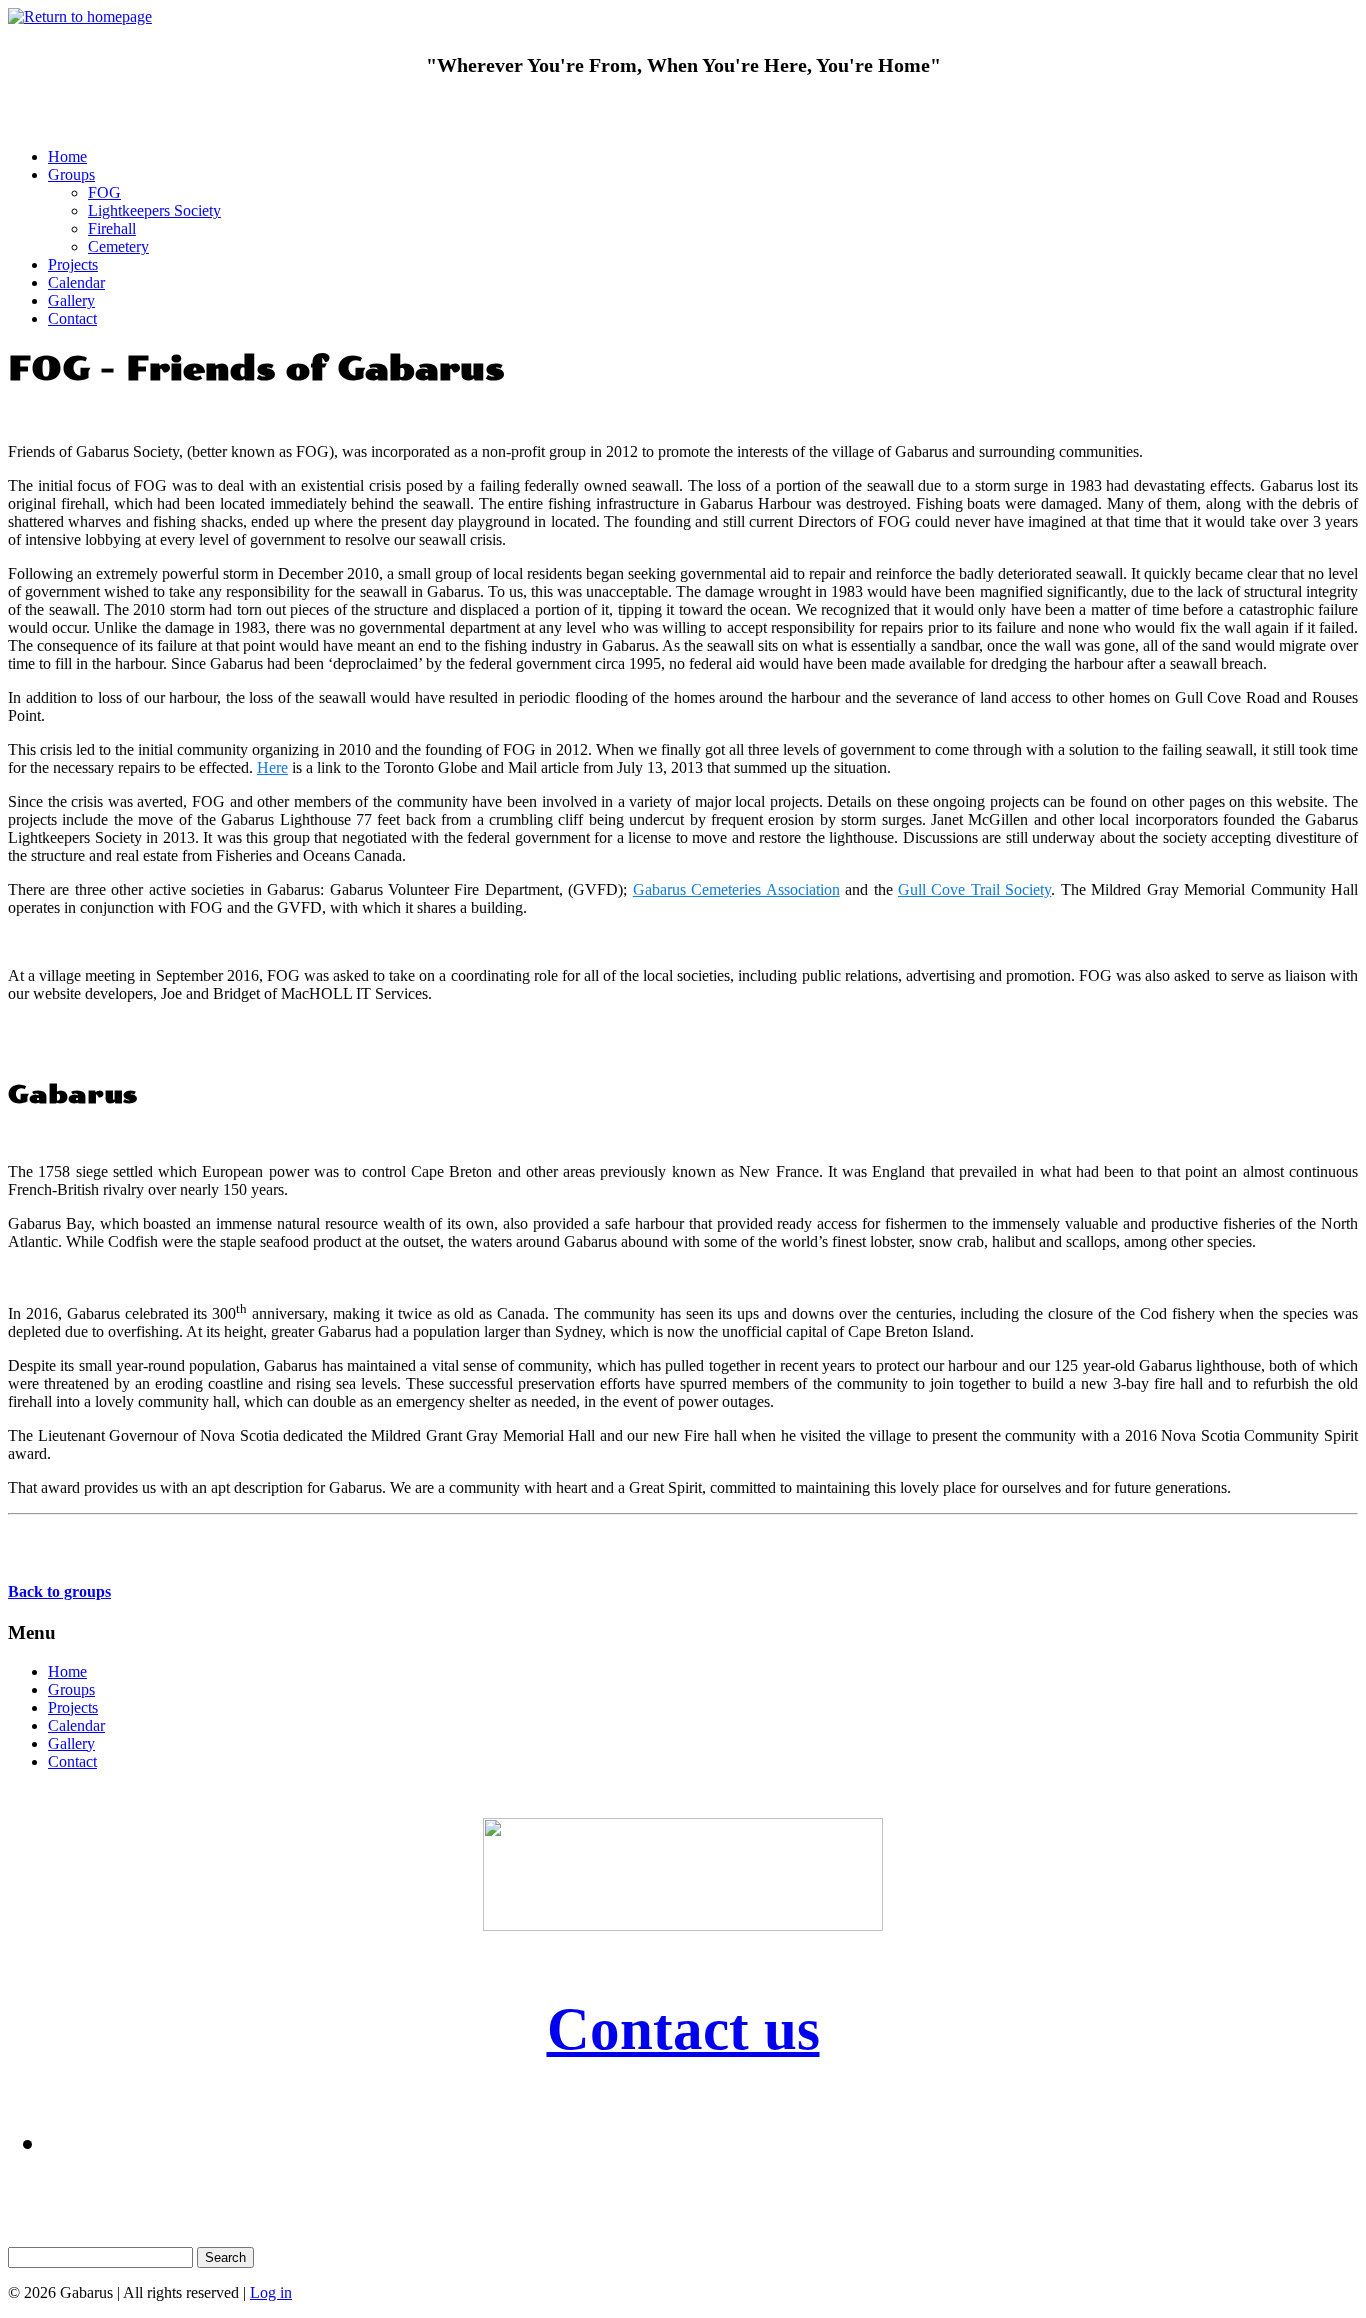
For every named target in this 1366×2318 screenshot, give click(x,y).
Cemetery (118, 246)
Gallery (71, 300)
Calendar (76, 282)
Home (67, 156)
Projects (73, 264)
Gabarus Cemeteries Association (736, 889)
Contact (72, 318)
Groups (71, 174)
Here (272, 767)
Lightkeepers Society (154, 210)
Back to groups (59, 1591)
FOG (104, 192)
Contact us (683, 2029)
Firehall (112, 228)
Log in (271, 2292)
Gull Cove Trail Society (974, 889)
